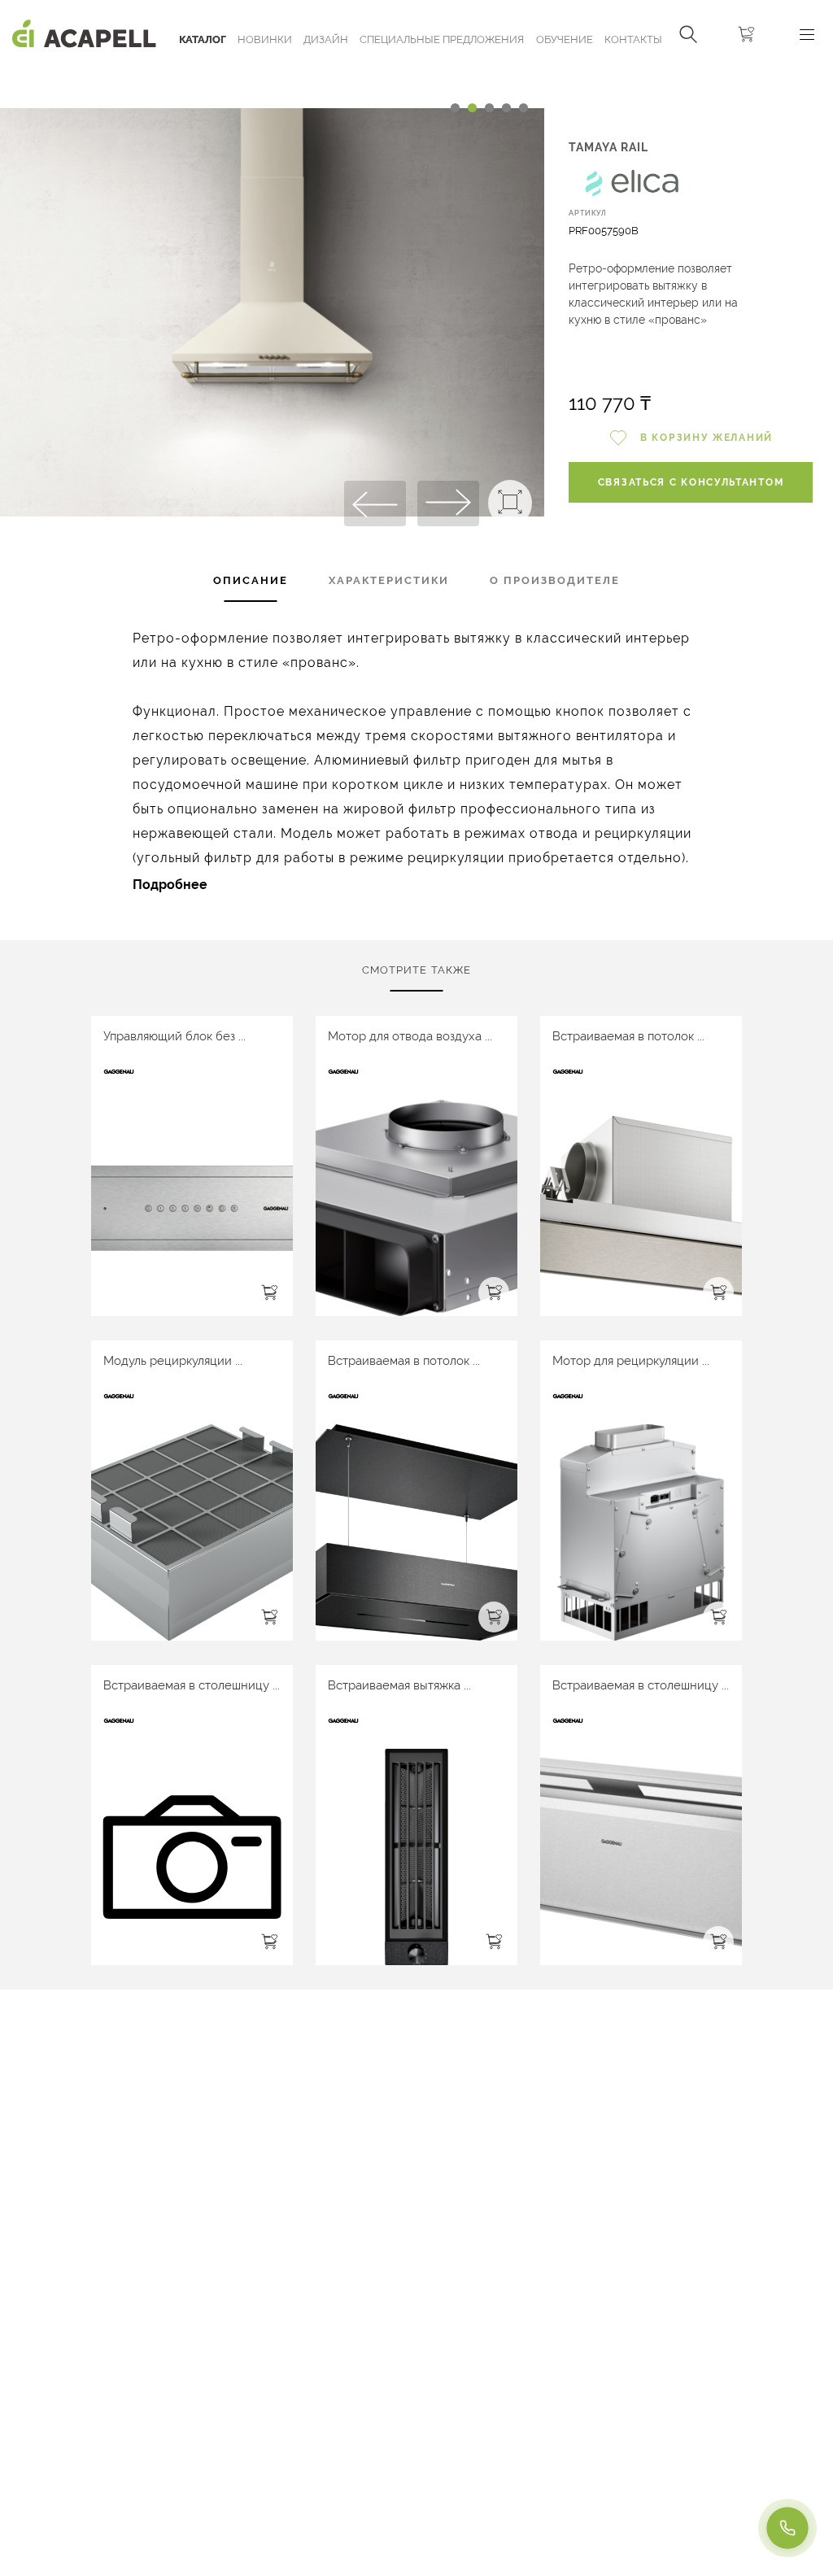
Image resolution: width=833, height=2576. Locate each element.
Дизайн (326, 39)
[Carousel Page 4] (506, 108)
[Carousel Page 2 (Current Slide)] (472, 108)
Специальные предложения (442, 39)
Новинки (265, 39)
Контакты (633, 39)
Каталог (203, 39)
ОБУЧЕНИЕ (565, 39)
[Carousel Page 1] (455, 108)
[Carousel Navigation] (272, 76)
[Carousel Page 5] (523, 108)
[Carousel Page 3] (489, 108)
